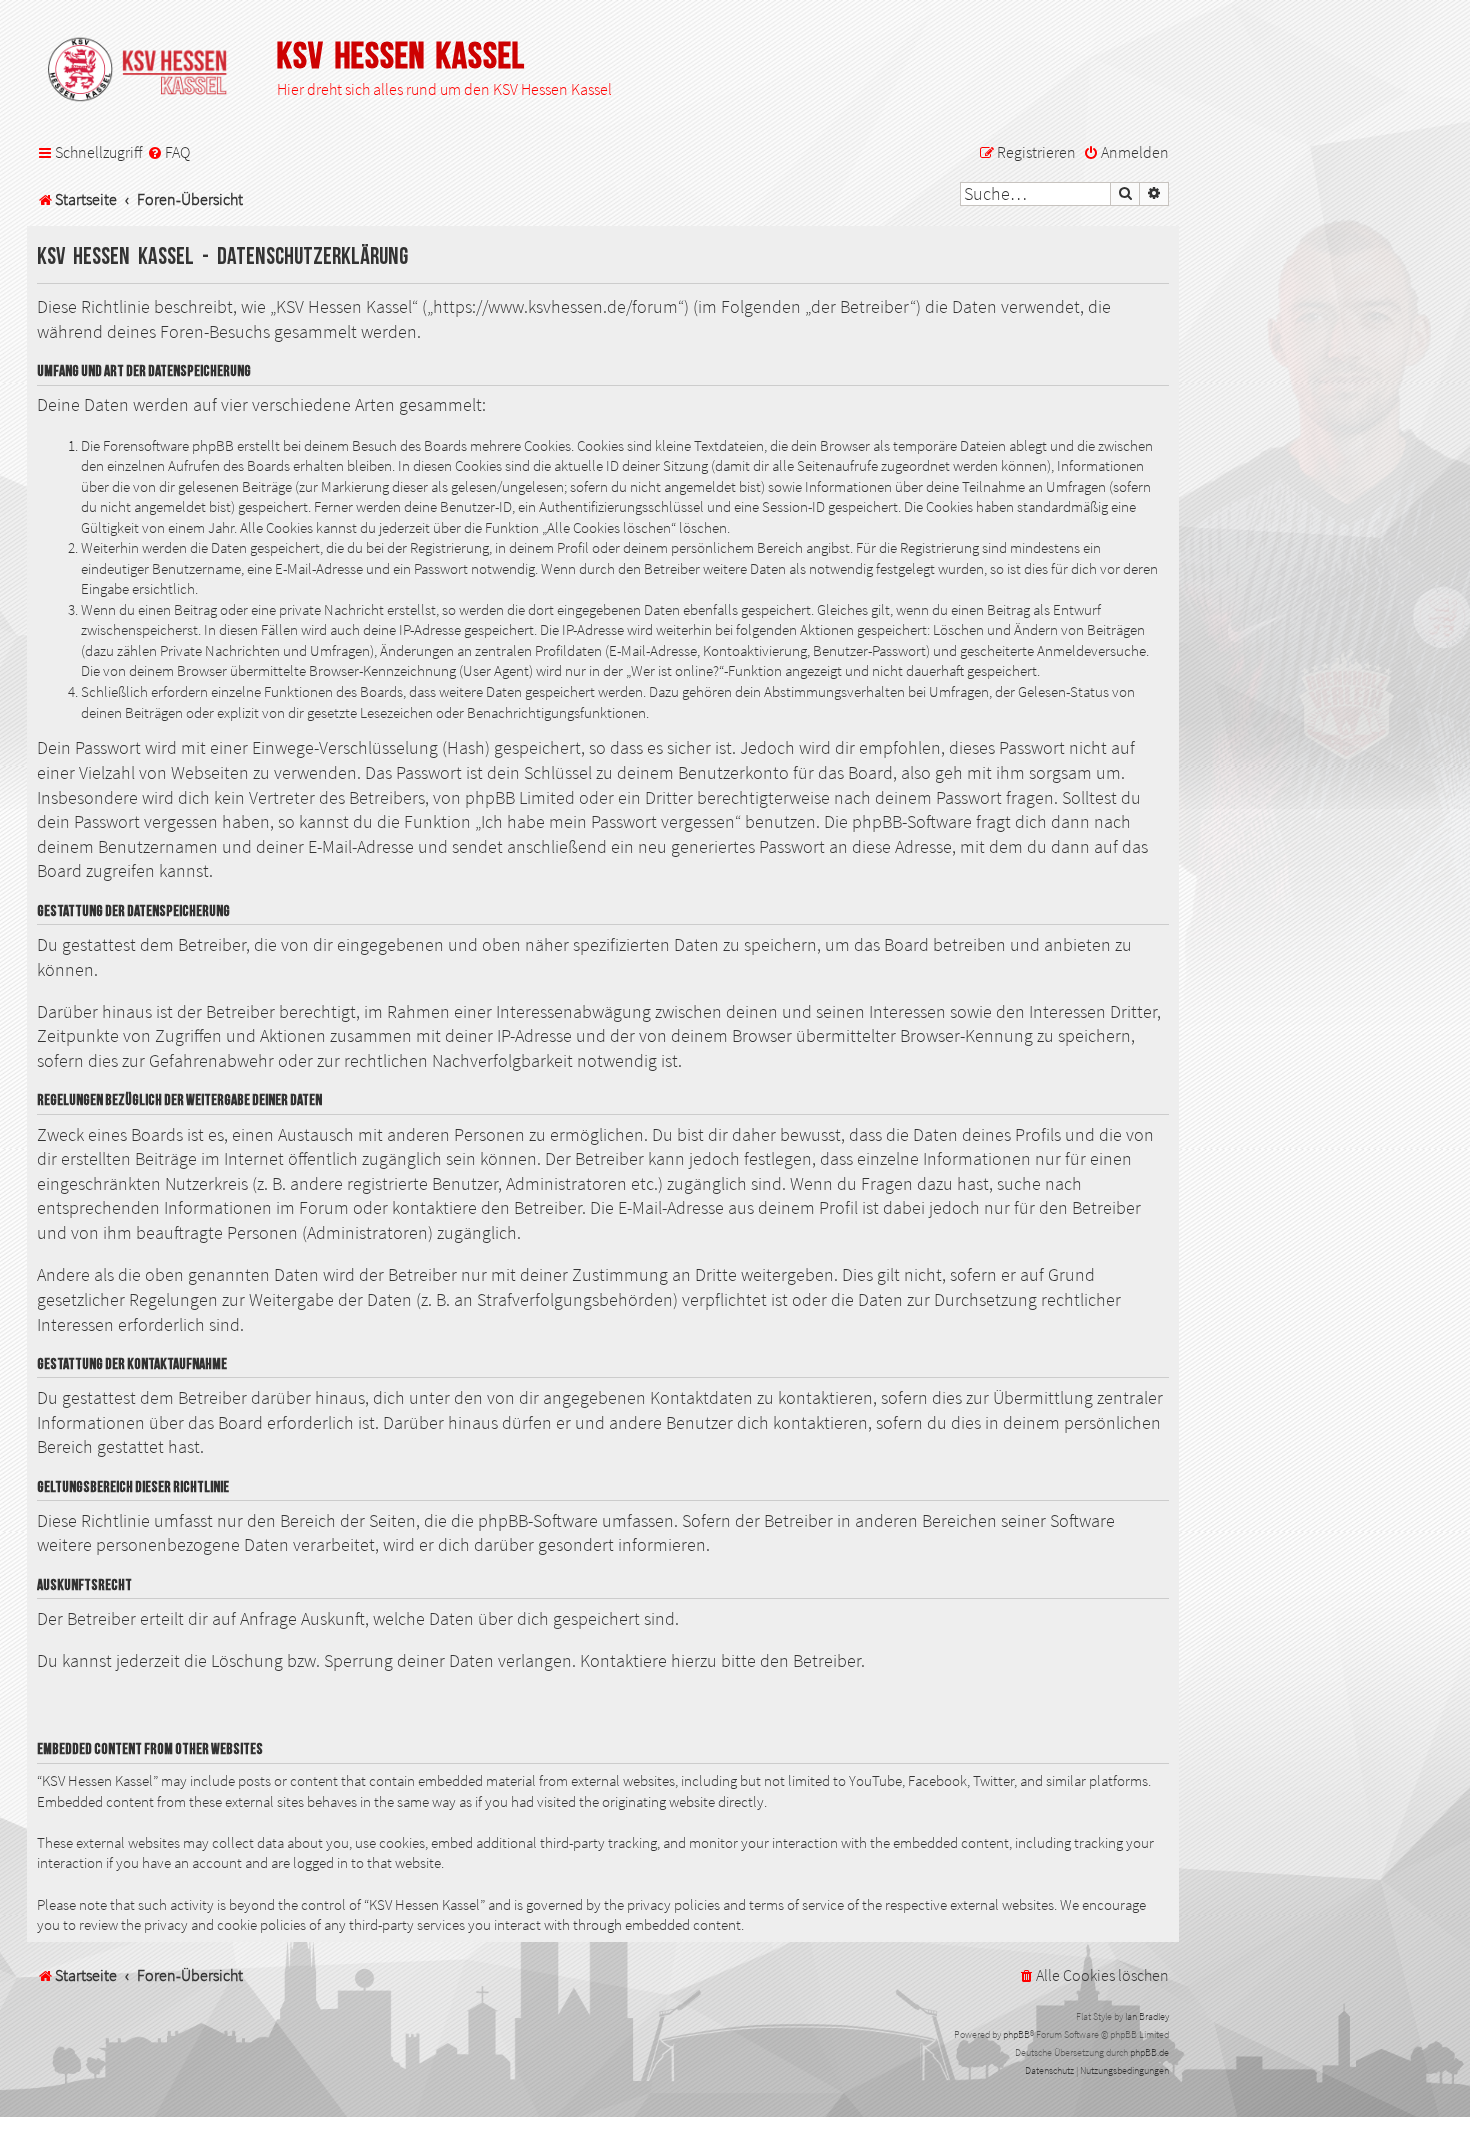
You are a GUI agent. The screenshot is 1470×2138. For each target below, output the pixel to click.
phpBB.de (1149, 2052)
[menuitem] (168, 153)
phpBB (1016, 2034)
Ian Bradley (1147, 2016)
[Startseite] (147, 71)
